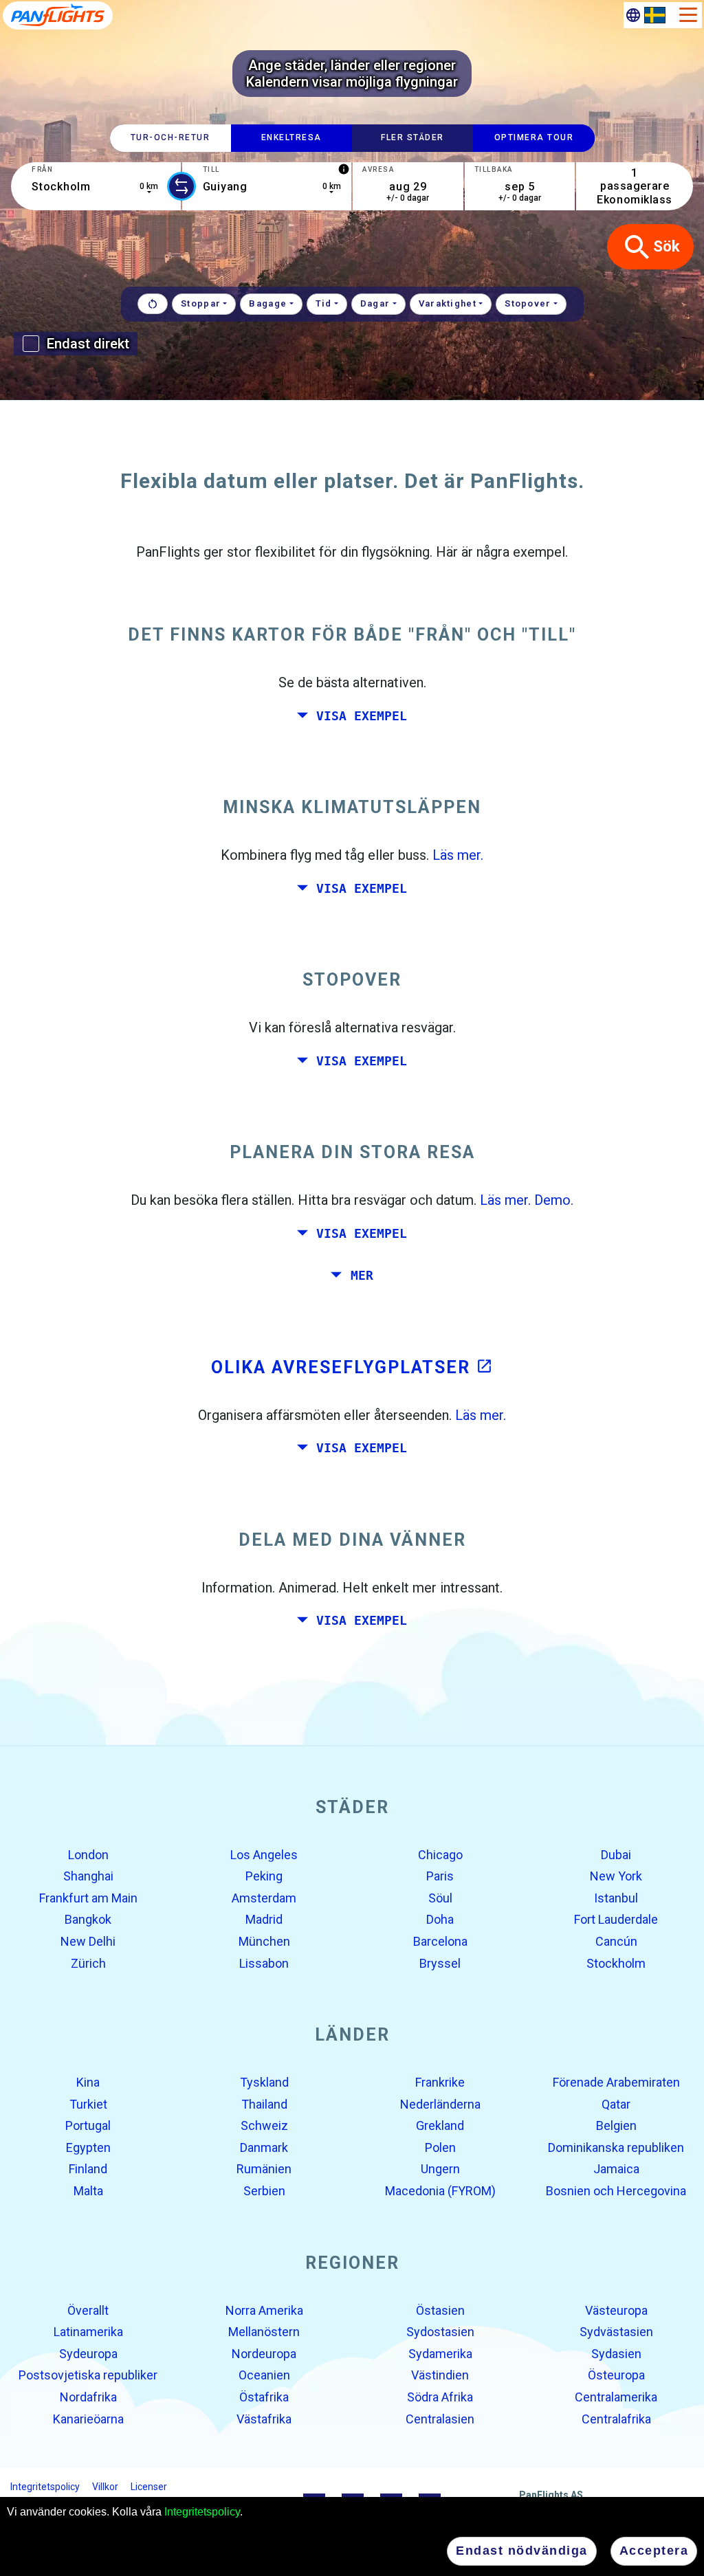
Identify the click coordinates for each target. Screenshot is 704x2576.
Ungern (440, 2169)
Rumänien (264, 2169)
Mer (362, 1276)
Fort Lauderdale (616, 1919)
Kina (88, 2082)
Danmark (264, 2147)
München (264, 1941)
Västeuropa (616, 2310)
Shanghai (88, 1876)
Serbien (264, 2191)
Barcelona (440, 1941)
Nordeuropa (264, 2354)
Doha (440, 1919)
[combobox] (96, 186)
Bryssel (440, 1963)
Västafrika (264, 2418)
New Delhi (88, 1941)
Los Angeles (264, 1854)
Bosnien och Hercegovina (616, 2191)
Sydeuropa (88, 2354)
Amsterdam (264, 1898)
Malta (88, 2191)
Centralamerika (616, 2397)
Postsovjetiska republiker (88, 2375)
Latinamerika (88, 2332)
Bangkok (88, 1919)
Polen (440, 2147)
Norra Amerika (264, 2310)
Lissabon (264, 1963)
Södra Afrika (440, 2397)
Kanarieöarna (88, 2418)
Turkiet (88, 2103)
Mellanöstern (264, 2332)
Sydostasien (440, 2332)
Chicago (440, 1854)
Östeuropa (616, 2375)
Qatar (616, 2103)
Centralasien (440, 2418)
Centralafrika (616, 2418)
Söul (440, 1898)
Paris (440, 1876)
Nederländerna (440, 2103)
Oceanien (264, 2375)
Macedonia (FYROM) (440, 2191)
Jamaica (616, 2169)
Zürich (88, 1963)
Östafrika (264, 2397)
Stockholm (616, 1963)
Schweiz (264, 2125)
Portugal (88, 2125)
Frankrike (440, 2082)
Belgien (616, 2125)
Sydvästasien (616, 2332)
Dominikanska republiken (616, 2147)
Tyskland (264, 2082)
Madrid (264, 1919)
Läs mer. (458, 855)
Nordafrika (88, 2397)
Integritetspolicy (202, 2512)
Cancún (616, 1941)
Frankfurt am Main (88, 1898)
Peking (264, 1876)
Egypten (88, 2147)
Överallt (88, 2310)
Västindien (440, 2375)
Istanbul (616, 1898)
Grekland (440, 2125)
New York (616, 1876)
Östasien (440, 2310)
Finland (88, 2169)
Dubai (616, 1854)
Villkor (105, 2487)
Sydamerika (440, 2354)
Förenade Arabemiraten (616, 2082)
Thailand (264, 2103)
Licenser (149, 2487)
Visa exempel (362, 715)
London (88, 1854)
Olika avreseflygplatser (352, 1367)
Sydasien (616, 2354)
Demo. (554, 1200)
